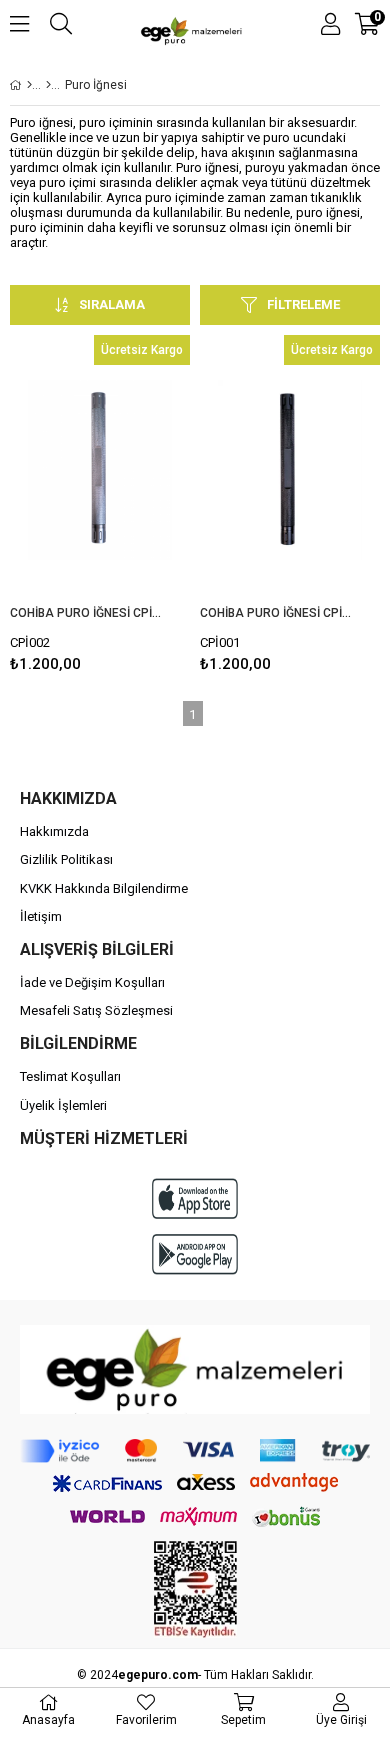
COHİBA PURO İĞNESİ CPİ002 (87, 613)
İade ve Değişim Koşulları (92, 982)
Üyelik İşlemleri (63, 1105)
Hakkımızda (54, 831)
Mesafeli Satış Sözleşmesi (96, 1010)
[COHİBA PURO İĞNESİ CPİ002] (100, 470)
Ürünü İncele (136, 508)
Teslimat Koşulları (70, 1076)
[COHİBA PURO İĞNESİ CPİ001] (290, 470)
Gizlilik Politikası (66, 859)
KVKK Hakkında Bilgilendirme (104, 888)
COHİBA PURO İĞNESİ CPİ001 (277, 613)
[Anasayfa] (29, 85)
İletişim (41, 916)
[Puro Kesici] (48, 85)
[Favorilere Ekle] (100, 508)
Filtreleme (303, 304)
